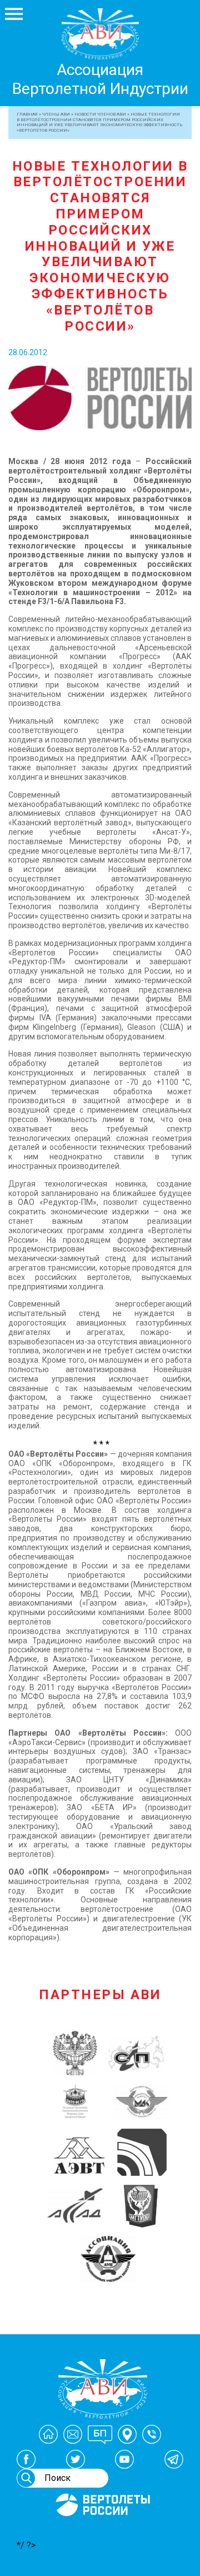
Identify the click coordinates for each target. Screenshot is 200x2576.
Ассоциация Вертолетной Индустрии (100, 79)
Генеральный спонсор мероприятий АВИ (102, 2529)
